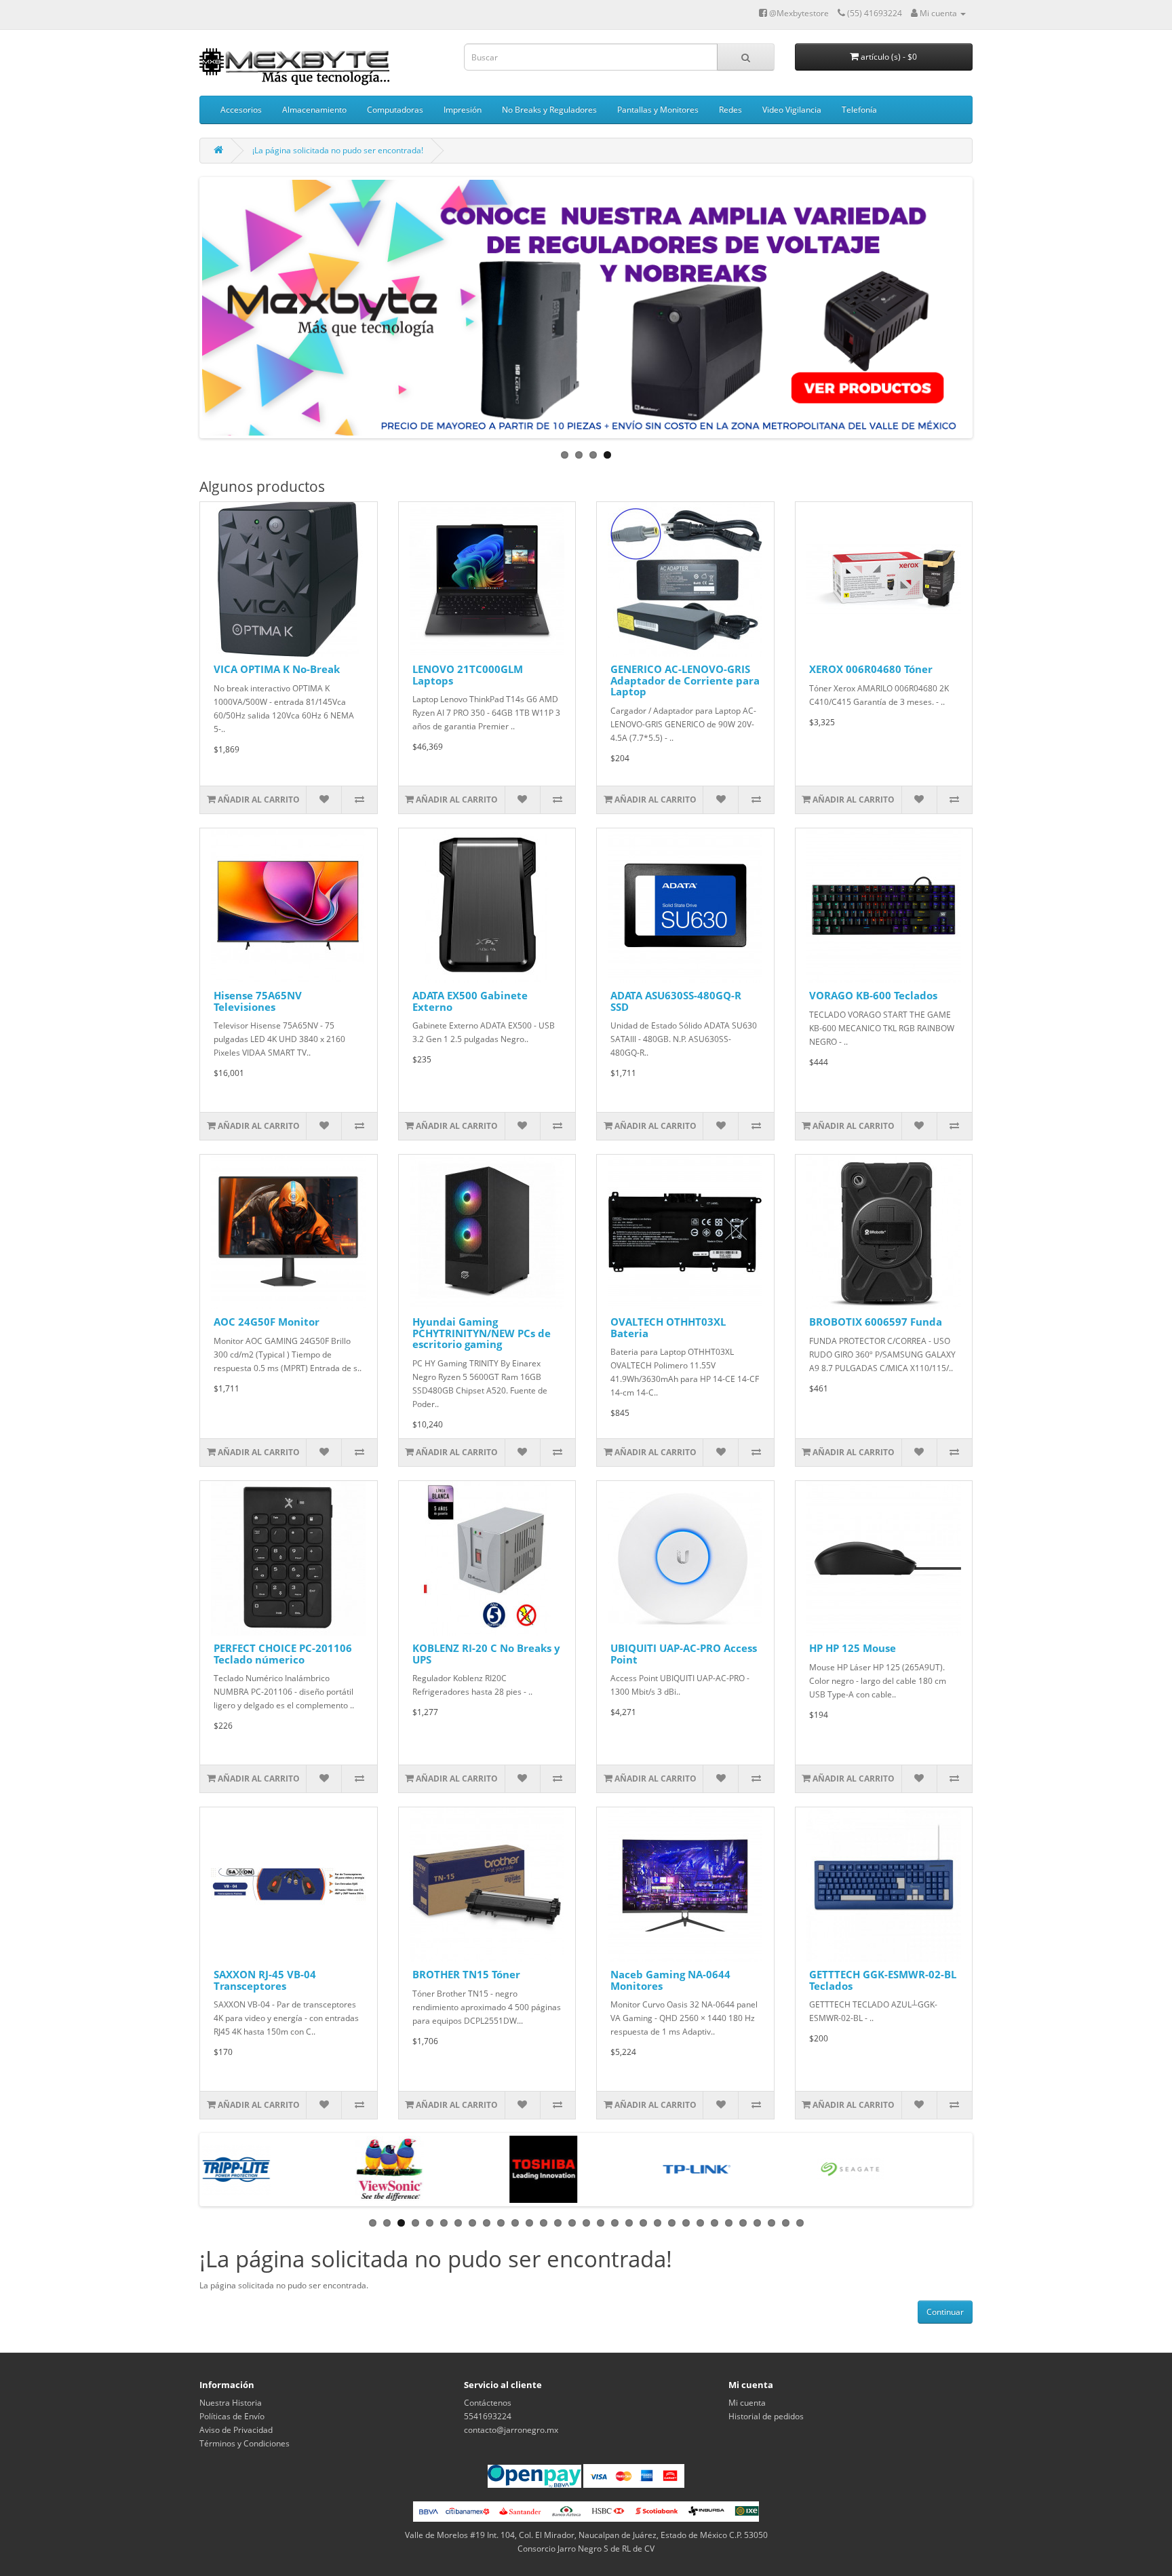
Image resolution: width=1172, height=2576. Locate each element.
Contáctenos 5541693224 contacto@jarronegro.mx (511, 2416)
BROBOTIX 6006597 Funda (876, 1322)
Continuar (945, 2312)
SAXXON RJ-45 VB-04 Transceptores (265, 1980)
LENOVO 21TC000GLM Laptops (468, 675)
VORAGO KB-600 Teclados (873, 995)
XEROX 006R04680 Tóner (871, 669)
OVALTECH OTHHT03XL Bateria (668, 1327)
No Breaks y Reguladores (549, 110)
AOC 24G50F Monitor (267, 1322)
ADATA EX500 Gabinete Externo (470, 1001)
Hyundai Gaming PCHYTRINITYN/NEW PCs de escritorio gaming (482, 1333)
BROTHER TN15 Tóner (466, 1974)
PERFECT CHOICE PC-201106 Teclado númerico (283, 1654)
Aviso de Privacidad (236, 2430)
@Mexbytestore (798, 13)
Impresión (463, 110)
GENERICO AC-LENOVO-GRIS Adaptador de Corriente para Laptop (685, 680)
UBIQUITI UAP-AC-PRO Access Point (684, 1654)
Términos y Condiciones (245, 2443)
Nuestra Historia (231, 2403)
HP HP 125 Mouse (853, 1648)
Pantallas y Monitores (658, 110)
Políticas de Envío (232, 2416)
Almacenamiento (314, 110)
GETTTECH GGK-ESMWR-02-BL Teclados (883, 1980)
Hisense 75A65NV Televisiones (258, 1001)
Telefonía (859, 110)
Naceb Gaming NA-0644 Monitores (670, 1980)
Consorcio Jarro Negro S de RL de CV (586, 2549)
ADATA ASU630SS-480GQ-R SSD (676, 1001)
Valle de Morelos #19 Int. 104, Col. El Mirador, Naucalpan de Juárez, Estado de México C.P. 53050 (586, 2535)
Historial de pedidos (766, 2416)
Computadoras (395, 110)
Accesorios (241, 110)
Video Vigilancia (792, 110)
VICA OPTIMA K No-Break (277, 669)
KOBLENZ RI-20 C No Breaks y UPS (486, 1654)
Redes (730, 110)
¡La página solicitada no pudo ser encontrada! (338, 150)
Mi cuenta (747, 2403)
